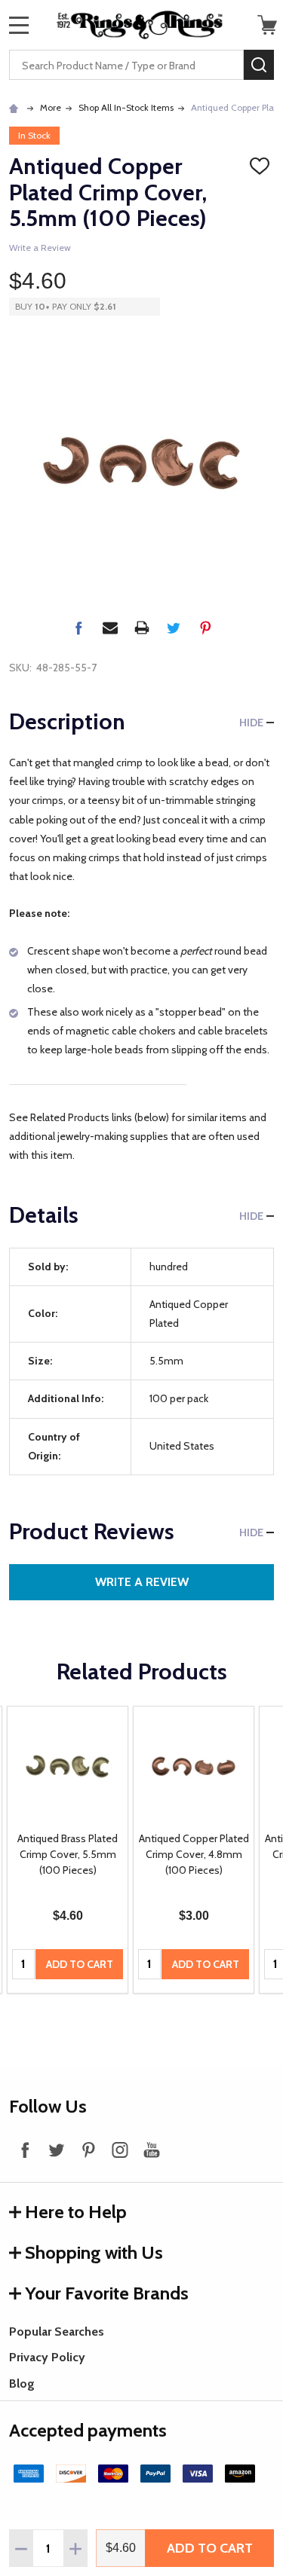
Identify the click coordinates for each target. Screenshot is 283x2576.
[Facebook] (78, 628)
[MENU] (19, 25)
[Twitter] (174, 628)
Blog (22, 2383)
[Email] (110, 628)
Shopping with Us (94, 2252)
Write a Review (40, 248)
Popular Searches (57, 2332)
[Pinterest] (205, 628)
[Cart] (267, 25)
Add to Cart (210, 2548)
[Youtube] (152, 2150)
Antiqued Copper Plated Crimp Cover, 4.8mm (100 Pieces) (194, 1854)
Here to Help (76, 2212)
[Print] (142, 628)
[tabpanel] (68, 1850)
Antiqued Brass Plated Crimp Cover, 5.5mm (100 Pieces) (68, 1854)
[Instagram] (120, 2150)
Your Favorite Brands (107, 2293)
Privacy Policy (47, 2357)
